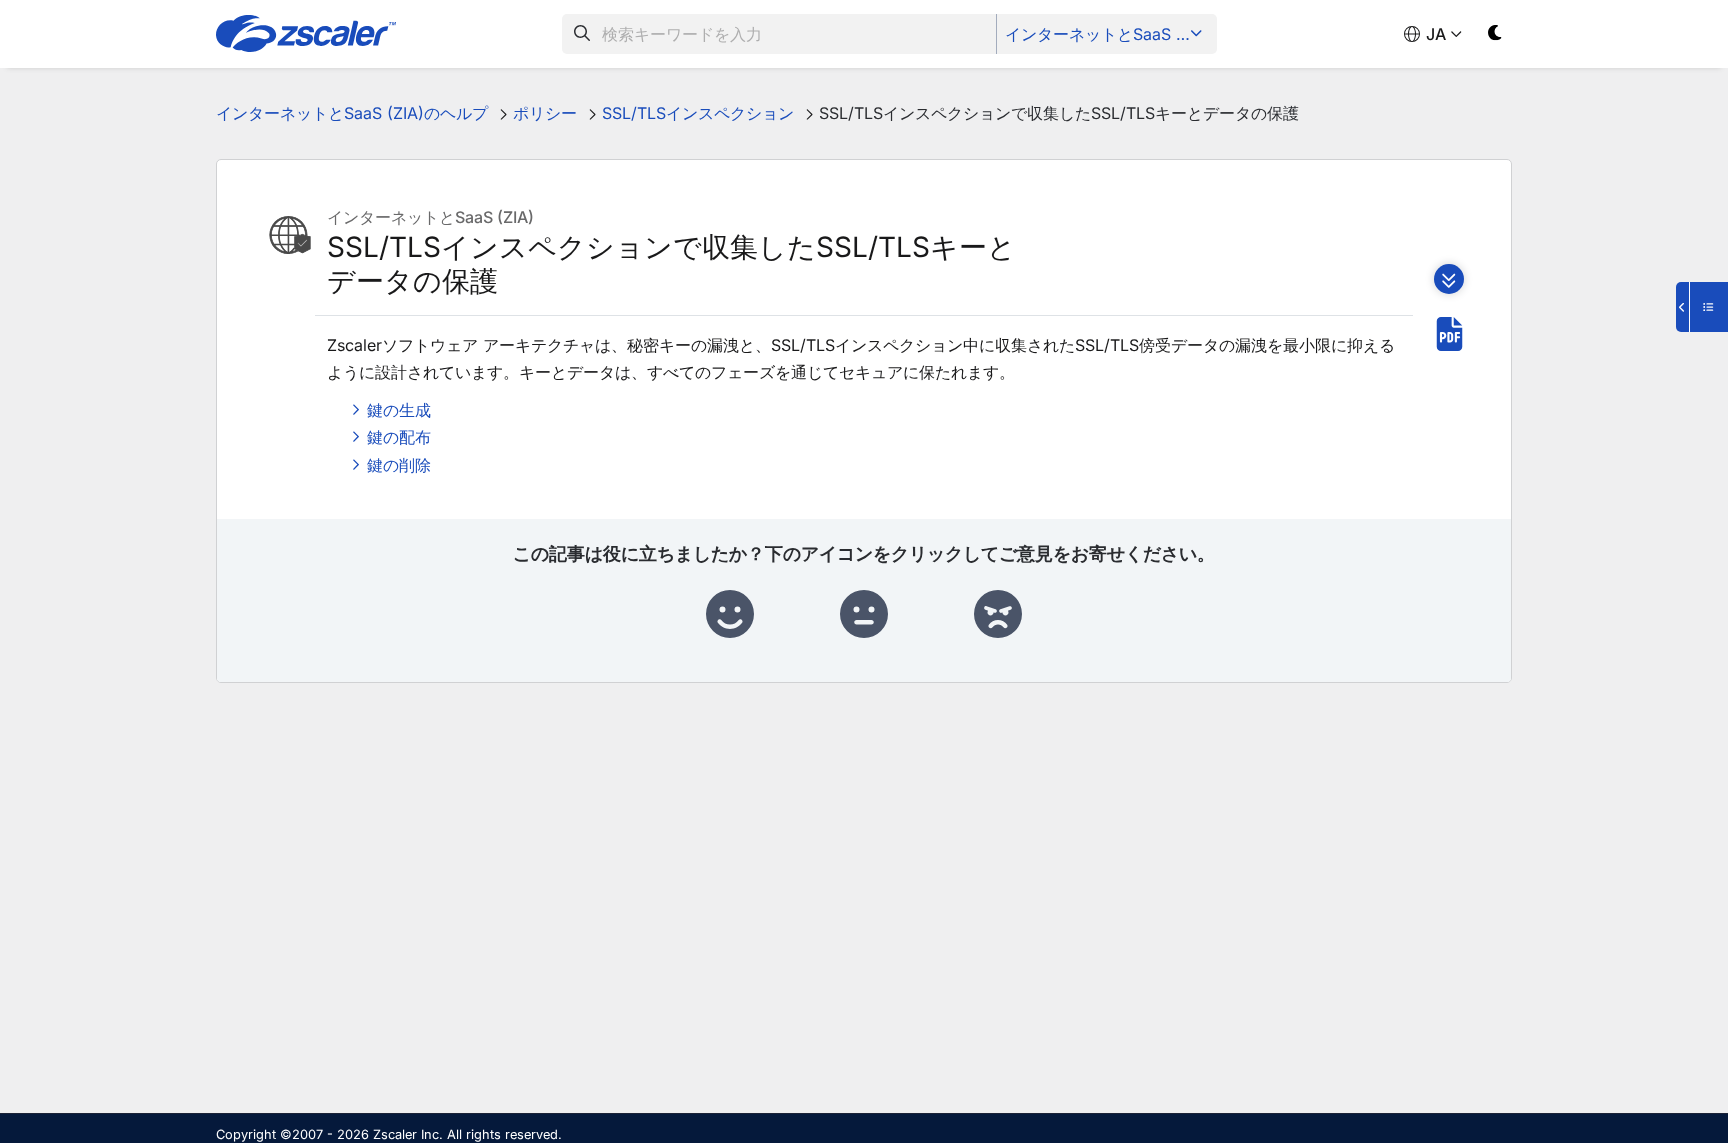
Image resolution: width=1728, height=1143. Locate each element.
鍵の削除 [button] (399, 465)
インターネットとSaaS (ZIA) (1108, 34)
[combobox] (779, 34)
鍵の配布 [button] (399, 437)
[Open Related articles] (1702, 307)
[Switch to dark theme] (1495, 36)
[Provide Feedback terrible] (998, 615)
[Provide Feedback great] (730, 615)
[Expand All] (1449, 279)
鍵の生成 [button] (399, 410)
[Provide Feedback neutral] (864, 615)
